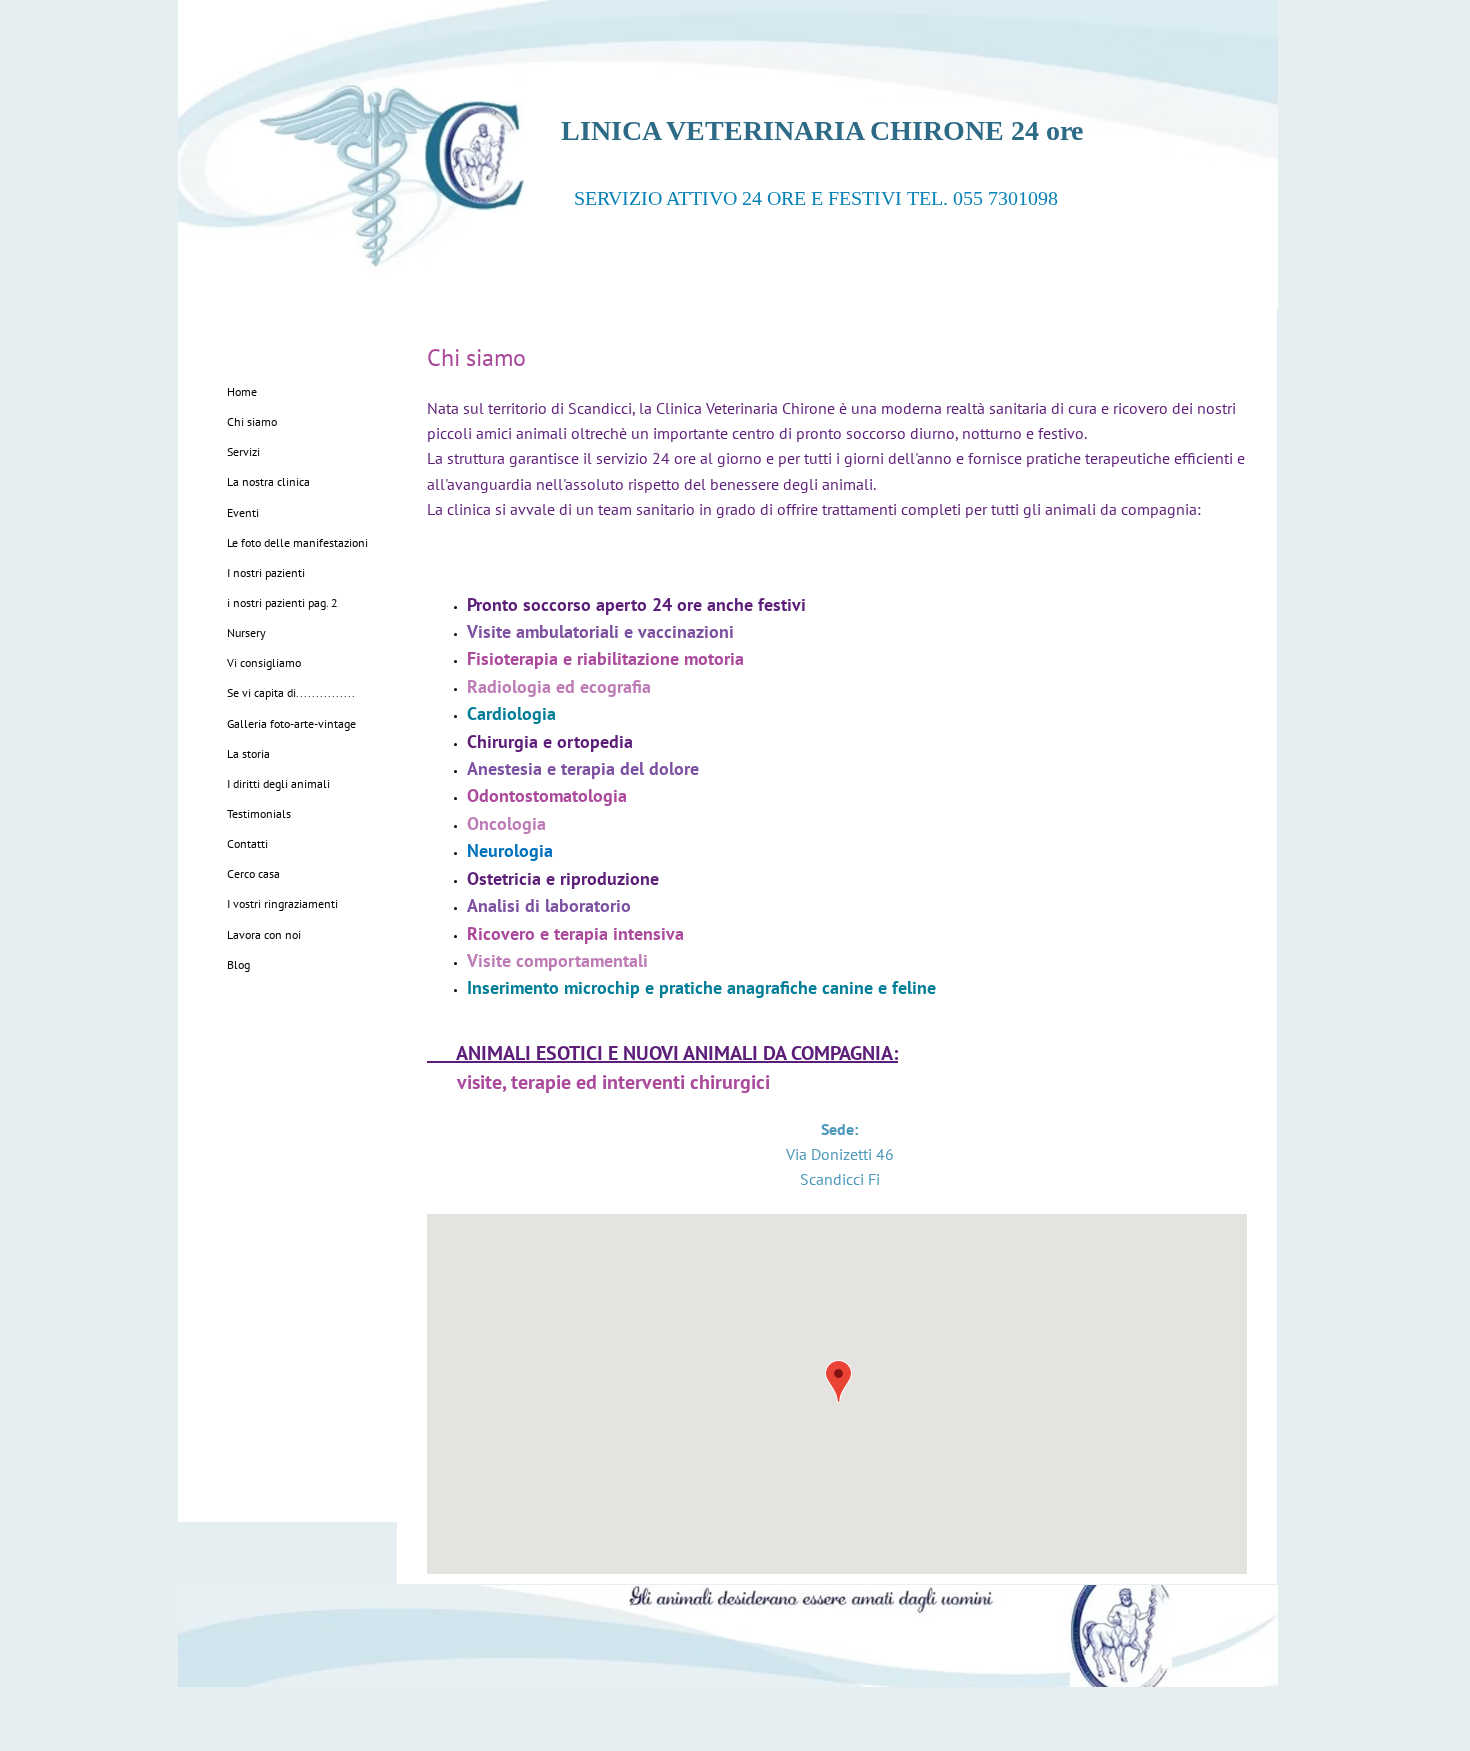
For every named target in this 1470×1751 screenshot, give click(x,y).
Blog (238, 964)
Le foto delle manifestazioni (297, 542)
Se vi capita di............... (291, 692)
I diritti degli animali (278, 783)
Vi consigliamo (264, 662)
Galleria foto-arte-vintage (291, 723)
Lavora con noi (264, 934)
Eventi (243, 512)
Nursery (246, 632)
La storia (248, 753)
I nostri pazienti (266, 572)
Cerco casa (253, 873)
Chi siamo (252, 421)
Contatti (247, 843)
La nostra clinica (268, 481)
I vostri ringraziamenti (282, 903)
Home (242, 391)
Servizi (243, 451)
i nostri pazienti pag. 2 (282, 602)
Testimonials (259, 813)
